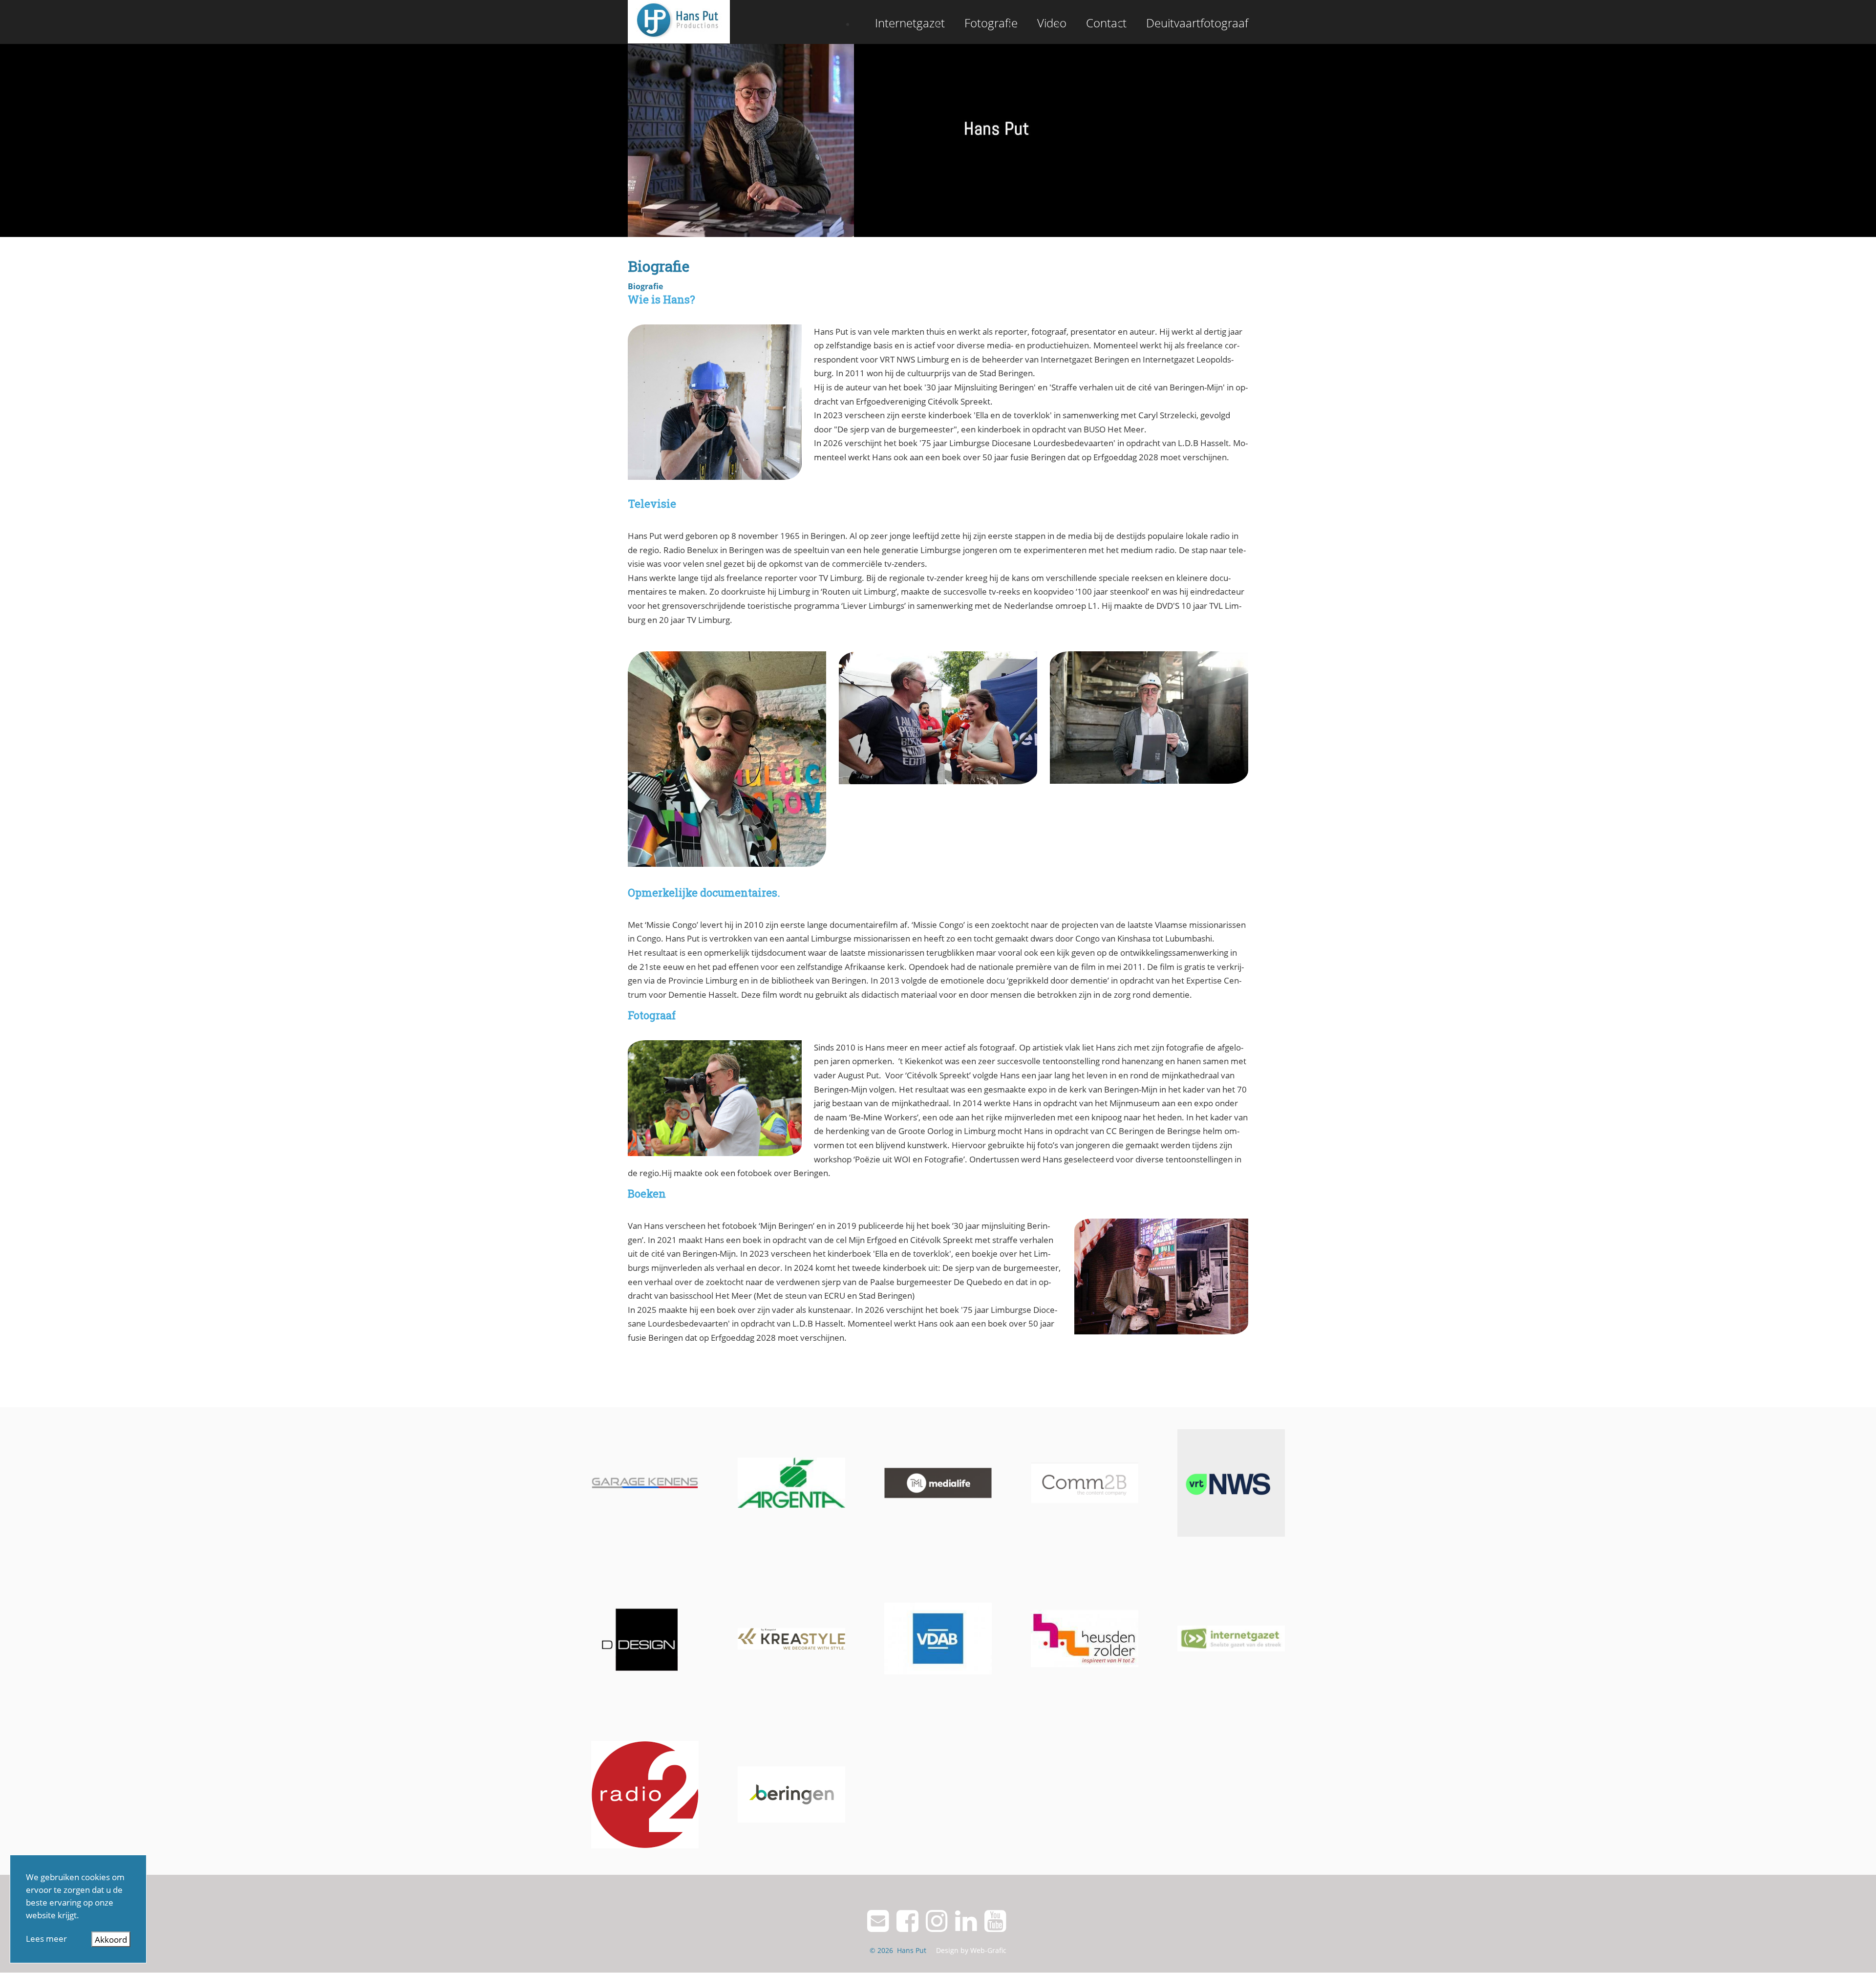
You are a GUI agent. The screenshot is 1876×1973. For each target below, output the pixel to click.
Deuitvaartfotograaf (1197, 23)
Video (1052, 23)
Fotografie (991, 23)
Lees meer (46, 1938)
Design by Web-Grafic (971, 1950)
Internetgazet (910, 23)
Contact (1106, 23)
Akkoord (111, 1939)
